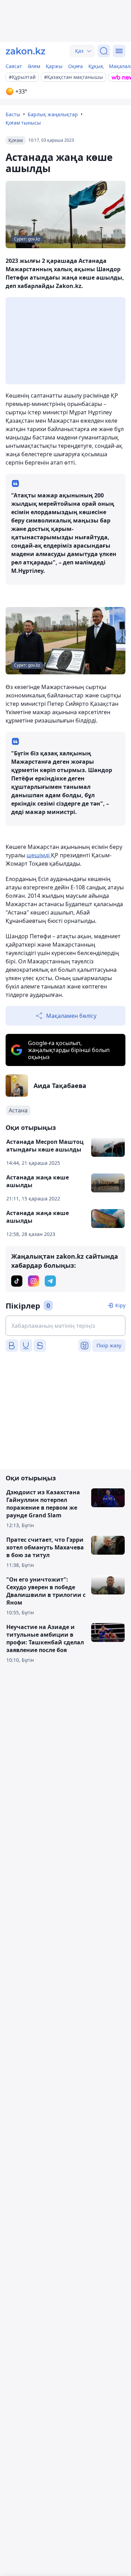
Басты (13, 114)
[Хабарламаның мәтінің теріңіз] (65, 1326)
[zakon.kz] (26, 51)
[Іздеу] (104, 51)
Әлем (34, 66)
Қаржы (54, 66)
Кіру (120, 1305)
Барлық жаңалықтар (53, 114)
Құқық (96, 66)
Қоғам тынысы (23, 123)
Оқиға (75, 66)
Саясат (14, 66)
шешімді (39, 855)
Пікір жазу (109, 1345)
